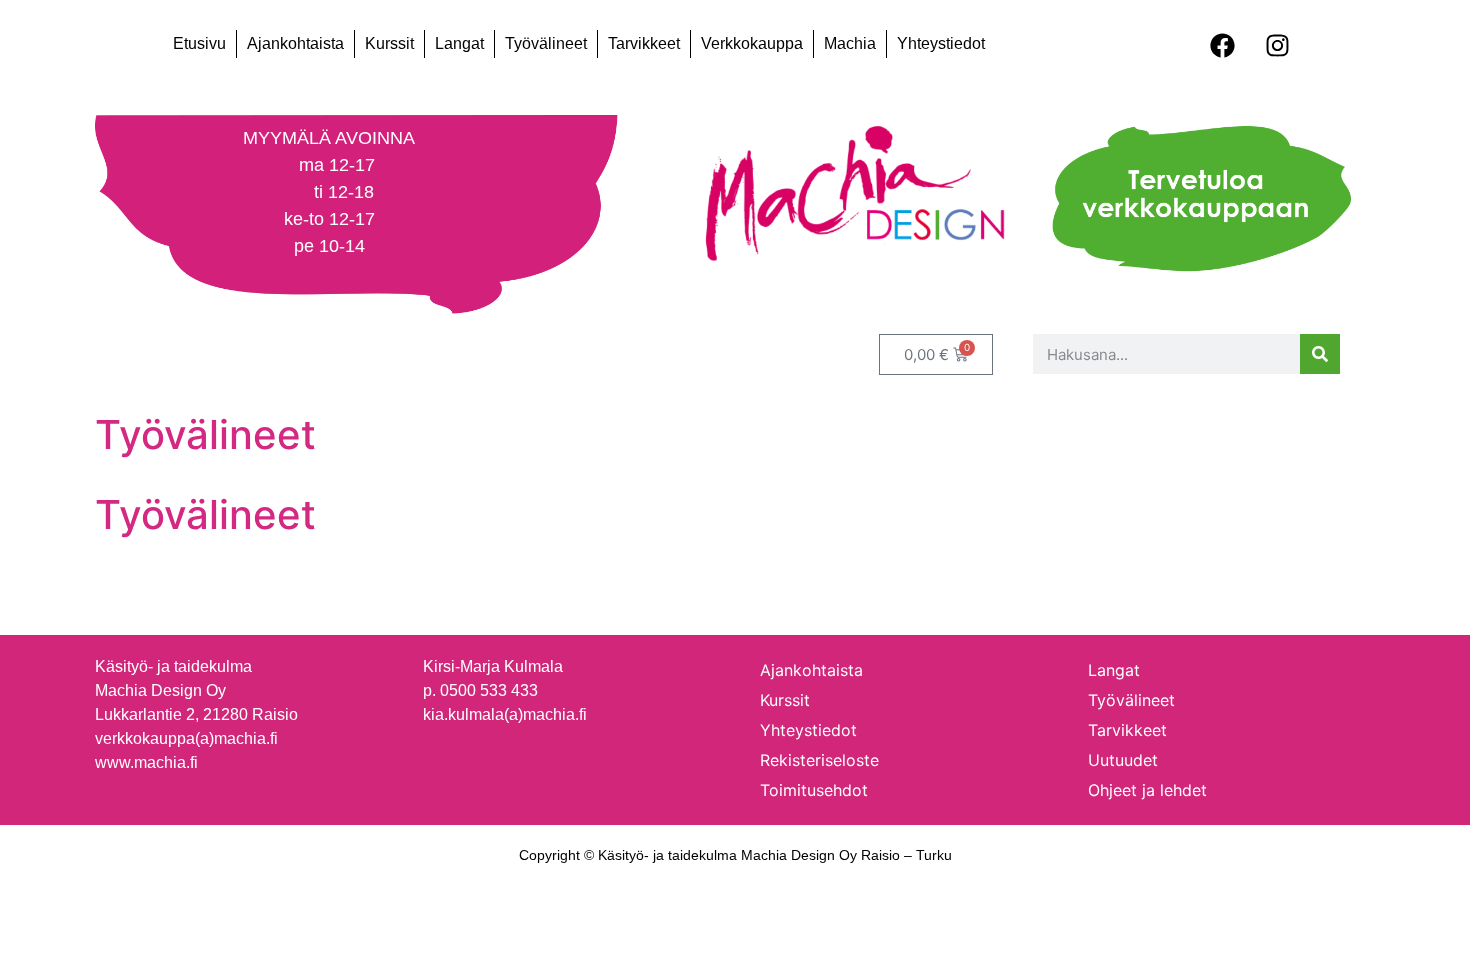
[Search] (1320, 354)
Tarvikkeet (644, 43)
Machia (850, 43)
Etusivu (199, 43)
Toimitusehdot (814, 790)
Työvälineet (546, 43)
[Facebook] (1222, 45)
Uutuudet (1123, 760)
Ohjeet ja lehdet (1147, 790)
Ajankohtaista (295, 43)
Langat (459, 43)
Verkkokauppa (752, 43)
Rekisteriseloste (819, 760)
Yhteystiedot (941, 43)
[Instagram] (1277, 45)
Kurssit (389, 43)
